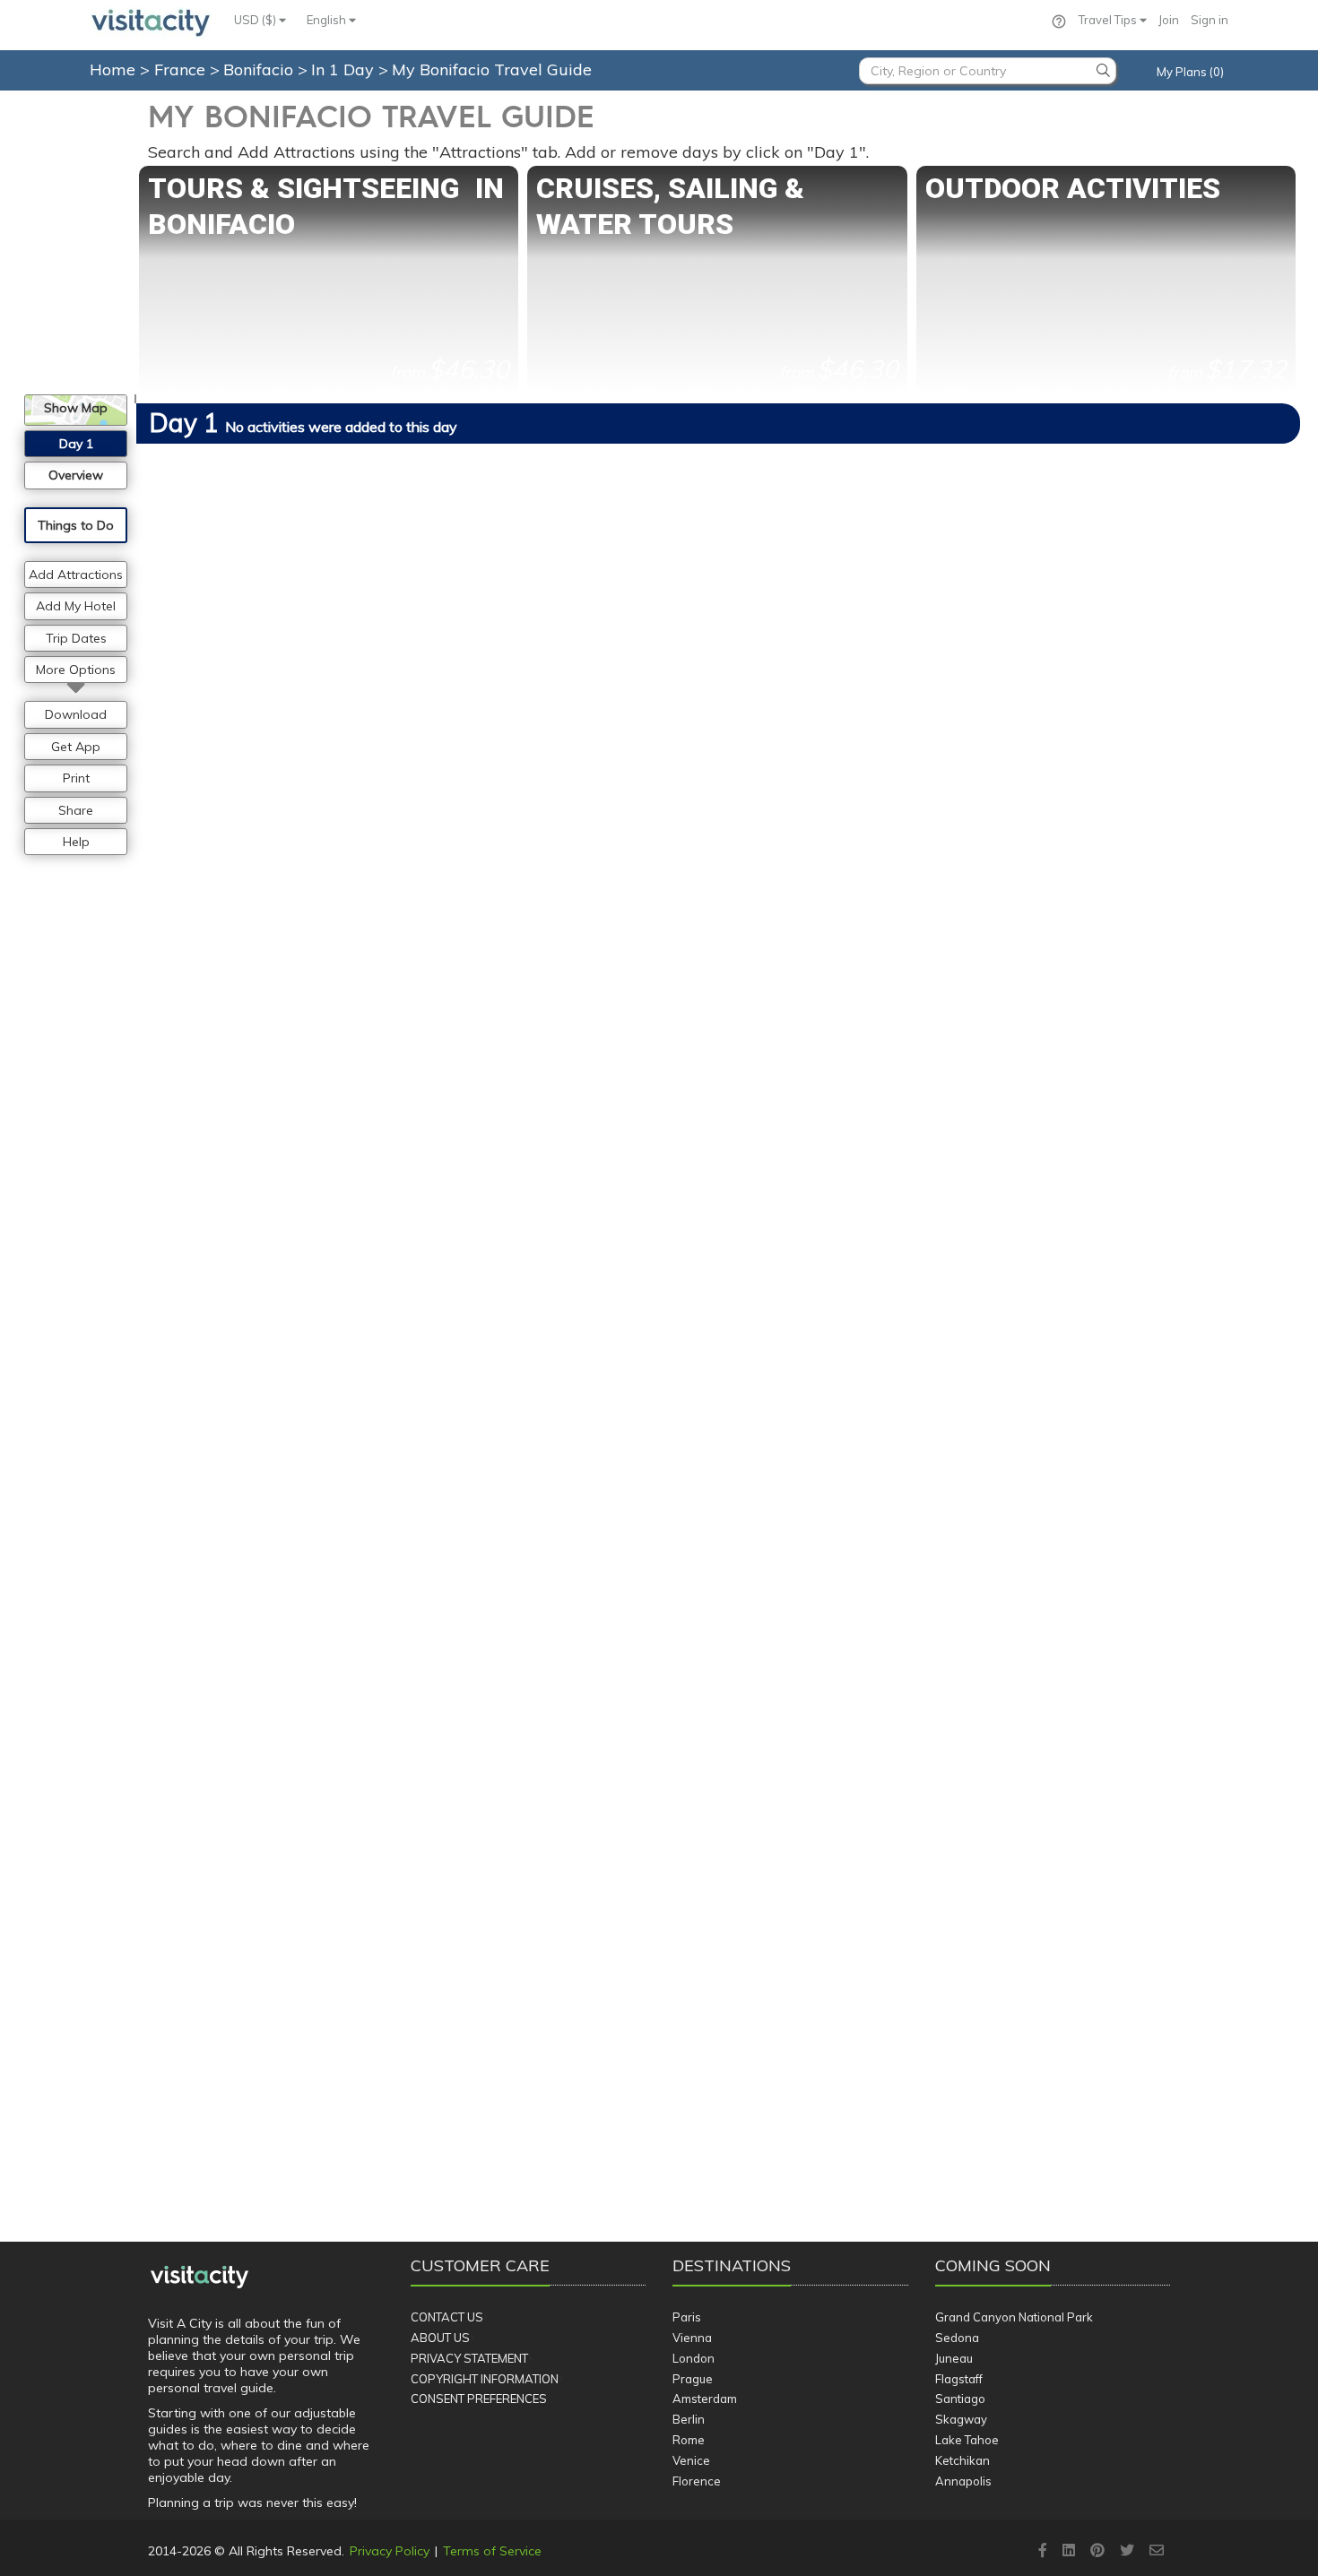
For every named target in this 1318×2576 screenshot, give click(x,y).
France (182, 69)
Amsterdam (705, 2399)
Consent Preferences (479, 2399)
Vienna (692, 2338)
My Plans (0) (1190, 72)
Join (1169, 20)
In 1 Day (345, 69)
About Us (440, 2338)
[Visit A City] (199, 2278)
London (694, 2358)
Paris (687, 2317)
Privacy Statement (469, 2358)
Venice (691, 2460)
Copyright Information (485, 2379)
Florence (697, 2481)
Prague (693, 2379)
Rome (689, 2440)
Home (113, 69)
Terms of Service (492, 2551)
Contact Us (447, 2317)
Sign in (1210, 20)
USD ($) (256, 20)
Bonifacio (260, 69)
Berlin (689, 2419)
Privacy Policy (390, 2551)
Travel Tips (1109, 20)
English (328, 20)
